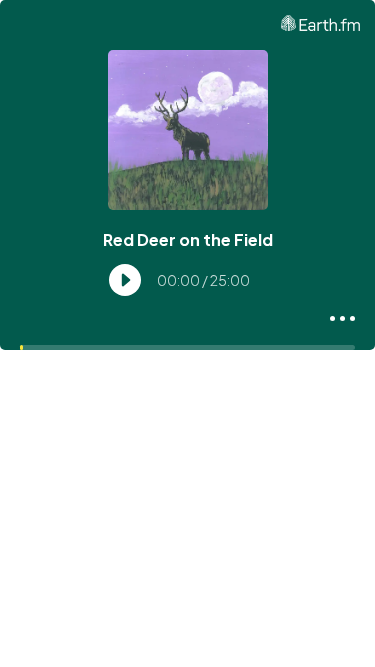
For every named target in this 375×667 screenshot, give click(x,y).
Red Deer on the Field (188, 239)
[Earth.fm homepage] (320, 23)
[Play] (125, 280)
